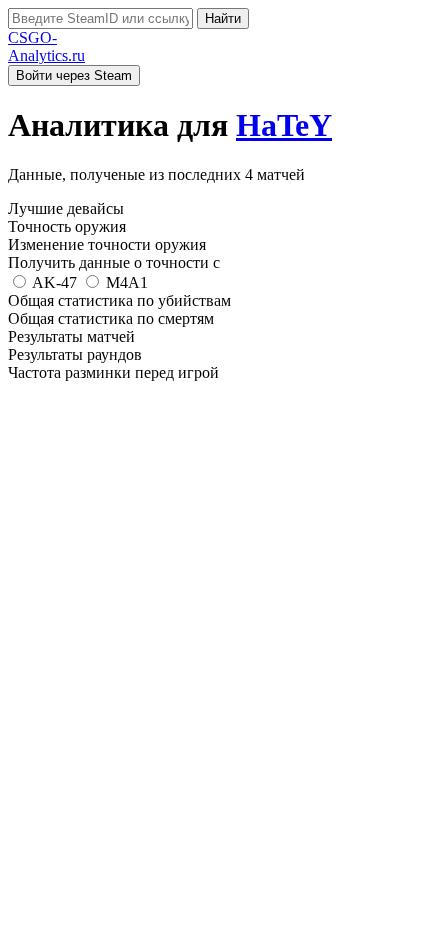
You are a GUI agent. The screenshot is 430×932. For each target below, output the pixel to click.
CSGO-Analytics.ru (46, 46)
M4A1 (125, 282)
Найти (223, 18)
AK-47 (55, 282)
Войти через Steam (74, 75)
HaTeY (284, 125)
